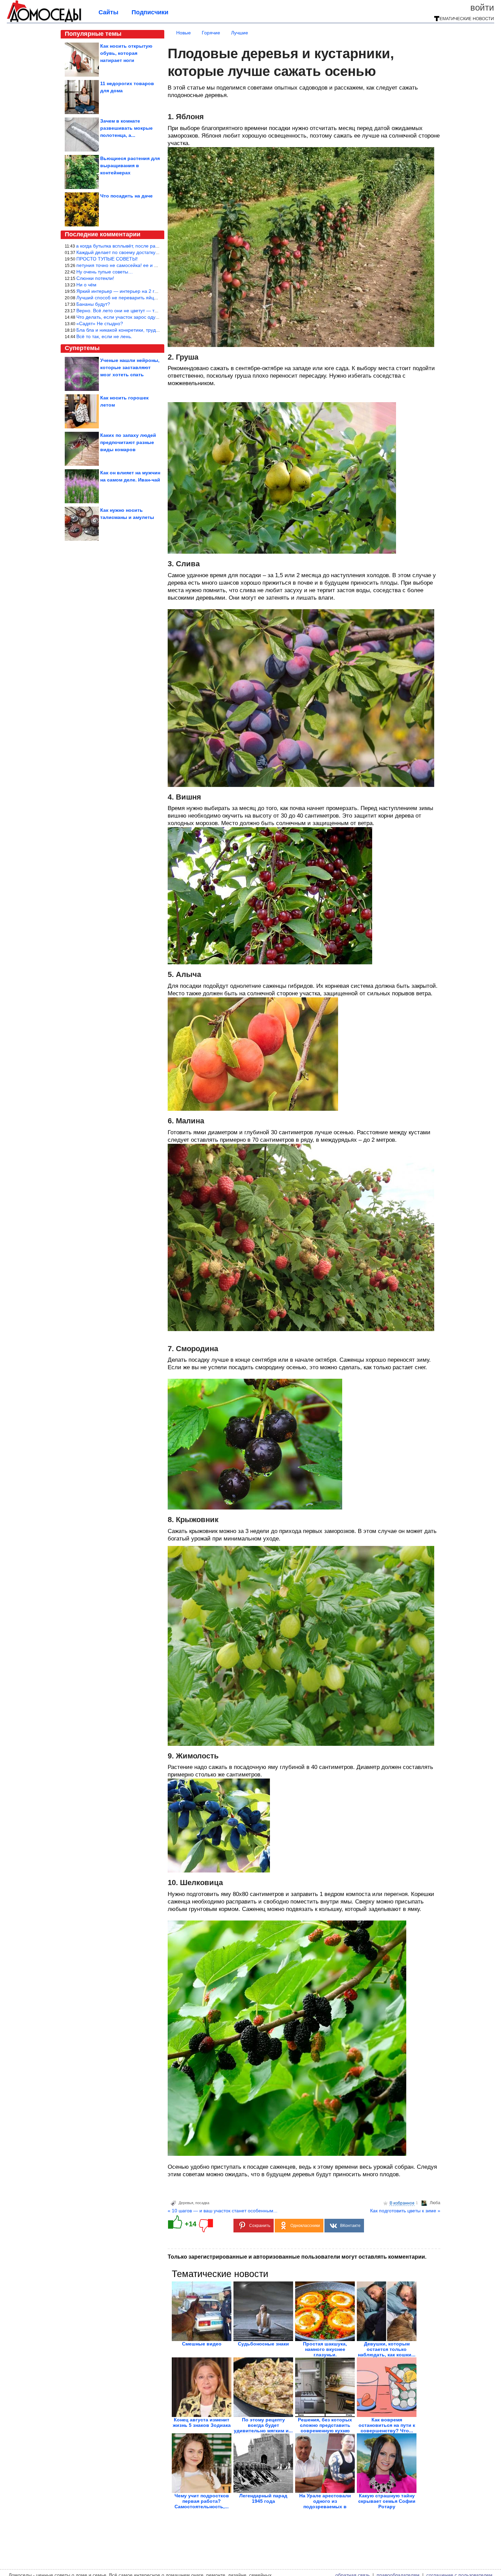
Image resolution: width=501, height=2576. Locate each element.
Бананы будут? (93, 304)
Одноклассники (305, 2226)
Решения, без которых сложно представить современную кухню (325, 2425)
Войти (482, 7)
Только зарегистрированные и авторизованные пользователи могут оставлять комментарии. (297, 2257)
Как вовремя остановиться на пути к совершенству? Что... (387, 2425)
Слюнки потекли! (95, 278)
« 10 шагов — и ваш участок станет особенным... (223, 2211)
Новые (184, 33)
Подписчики (150, 12)
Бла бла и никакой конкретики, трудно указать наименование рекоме (154, 330)
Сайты (108, 12)
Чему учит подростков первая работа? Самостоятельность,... (202, 2501)
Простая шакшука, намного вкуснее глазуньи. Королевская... (325, 2352)
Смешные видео (202, 2344)
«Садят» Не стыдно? (100, 323)
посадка (202, 2203)
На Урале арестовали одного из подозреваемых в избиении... (325, 2504)
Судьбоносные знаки (263, 2344)
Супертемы (82, 348)
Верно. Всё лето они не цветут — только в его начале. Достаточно (151, 311)
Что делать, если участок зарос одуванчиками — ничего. (140, 317)
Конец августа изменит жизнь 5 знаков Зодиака (202, 2422)
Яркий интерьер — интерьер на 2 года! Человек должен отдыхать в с (154, 291)
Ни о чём (86, 285)
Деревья (186, 2203)
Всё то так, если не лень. (104, 336)
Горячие (211, 33)
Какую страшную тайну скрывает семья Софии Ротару (387, 2501)
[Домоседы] (44, 21)
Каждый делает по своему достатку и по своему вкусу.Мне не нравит (154, 252)
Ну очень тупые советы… (105, 272)
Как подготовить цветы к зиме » (405, 2211)
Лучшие (240, 33)
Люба (435, 2203)
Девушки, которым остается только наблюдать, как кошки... (387, 2349)
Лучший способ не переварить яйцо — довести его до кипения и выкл (155, 298)
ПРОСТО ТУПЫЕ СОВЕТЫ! (107, 259)
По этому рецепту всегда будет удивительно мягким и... (263, 2425)
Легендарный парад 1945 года (263, 2498)
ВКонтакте (350, 2226)
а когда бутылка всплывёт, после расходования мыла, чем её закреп (153, 246)
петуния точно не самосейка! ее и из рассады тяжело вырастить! (149, 265)
